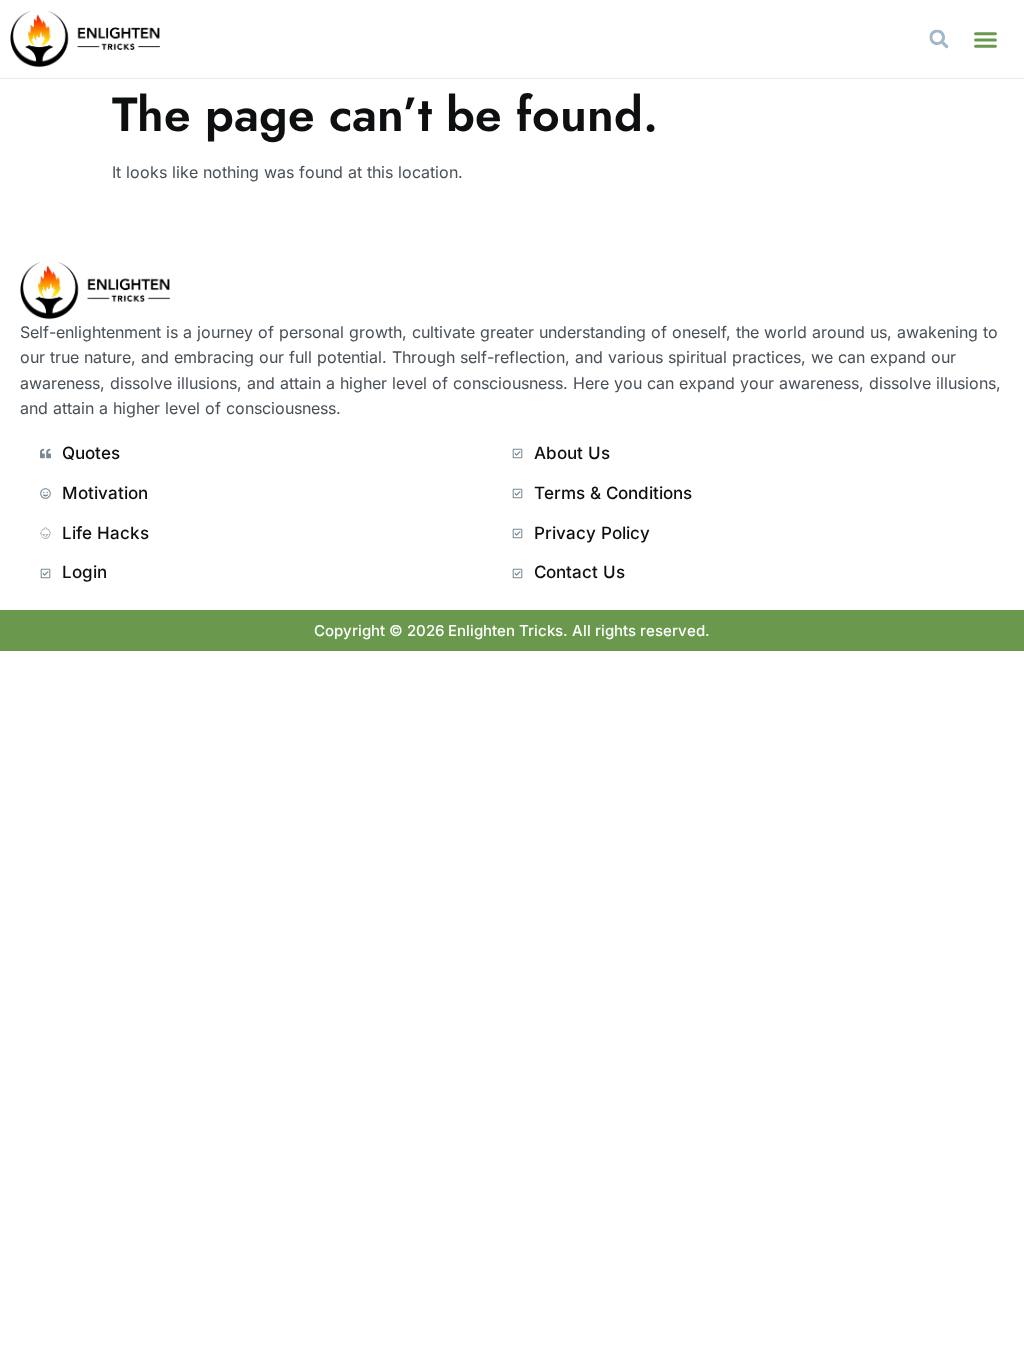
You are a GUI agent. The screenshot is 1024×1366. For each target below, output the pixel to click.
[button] (986, 39)
